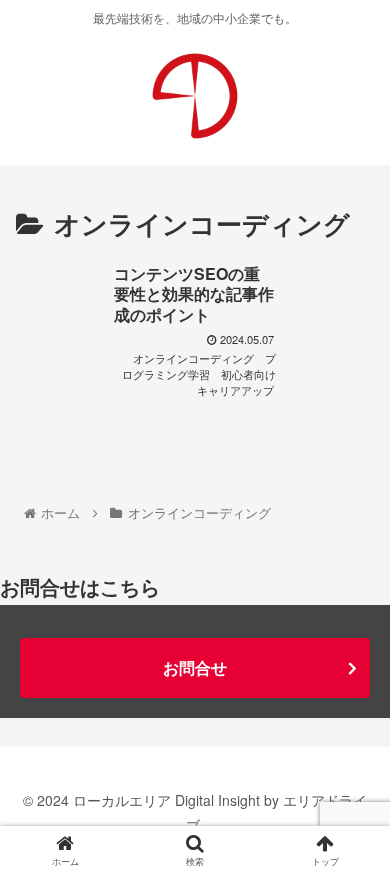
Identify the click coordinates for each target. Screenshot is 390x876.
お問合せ (195, 667)
